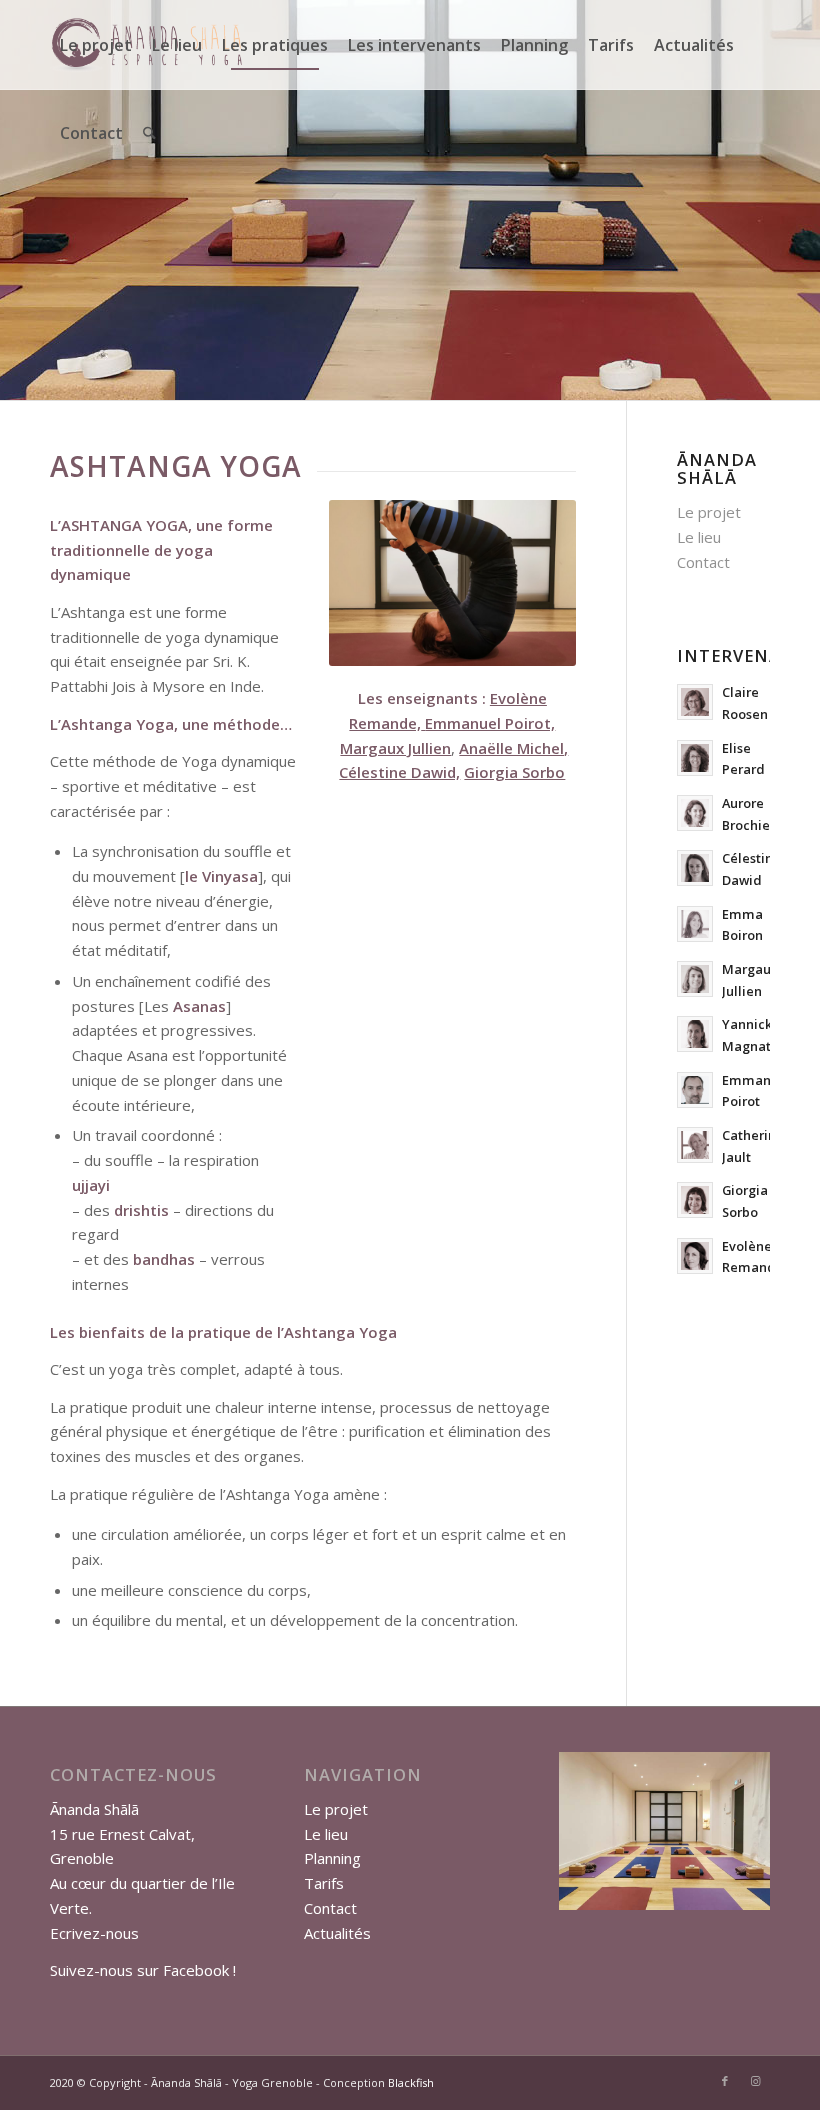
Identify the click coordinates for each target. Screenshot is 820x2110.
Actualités (337, 1933)
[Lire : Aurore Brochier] (695, 813)
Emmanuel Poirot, (490, 723)
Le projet (709, 512)
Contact (703, 562)
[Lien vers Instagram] (755, 2081)
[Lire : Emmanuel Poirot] (695, 1090)
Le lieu (699, 537)
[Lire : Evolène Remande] (695, 1256)
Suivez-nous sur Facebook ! (143, 1970)
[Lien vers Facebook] (725, 2081)
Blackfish (411, 2082)
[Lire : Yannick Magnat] (695, 1034)
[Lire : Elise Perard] (695, 758)
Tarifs (324, 1883)
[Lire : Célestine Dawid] (695, 868)
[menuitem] (96, 45)
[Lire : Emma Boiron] (695, 924)
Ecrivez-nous (94, 1933)
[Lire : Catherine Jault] (695, 1145)
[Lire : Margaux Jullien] (695, 979)
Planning (332, 1858)
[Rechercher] (149, 133)
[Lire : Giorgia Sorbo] (695, 1200)
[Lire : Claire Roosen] (695, 702)
